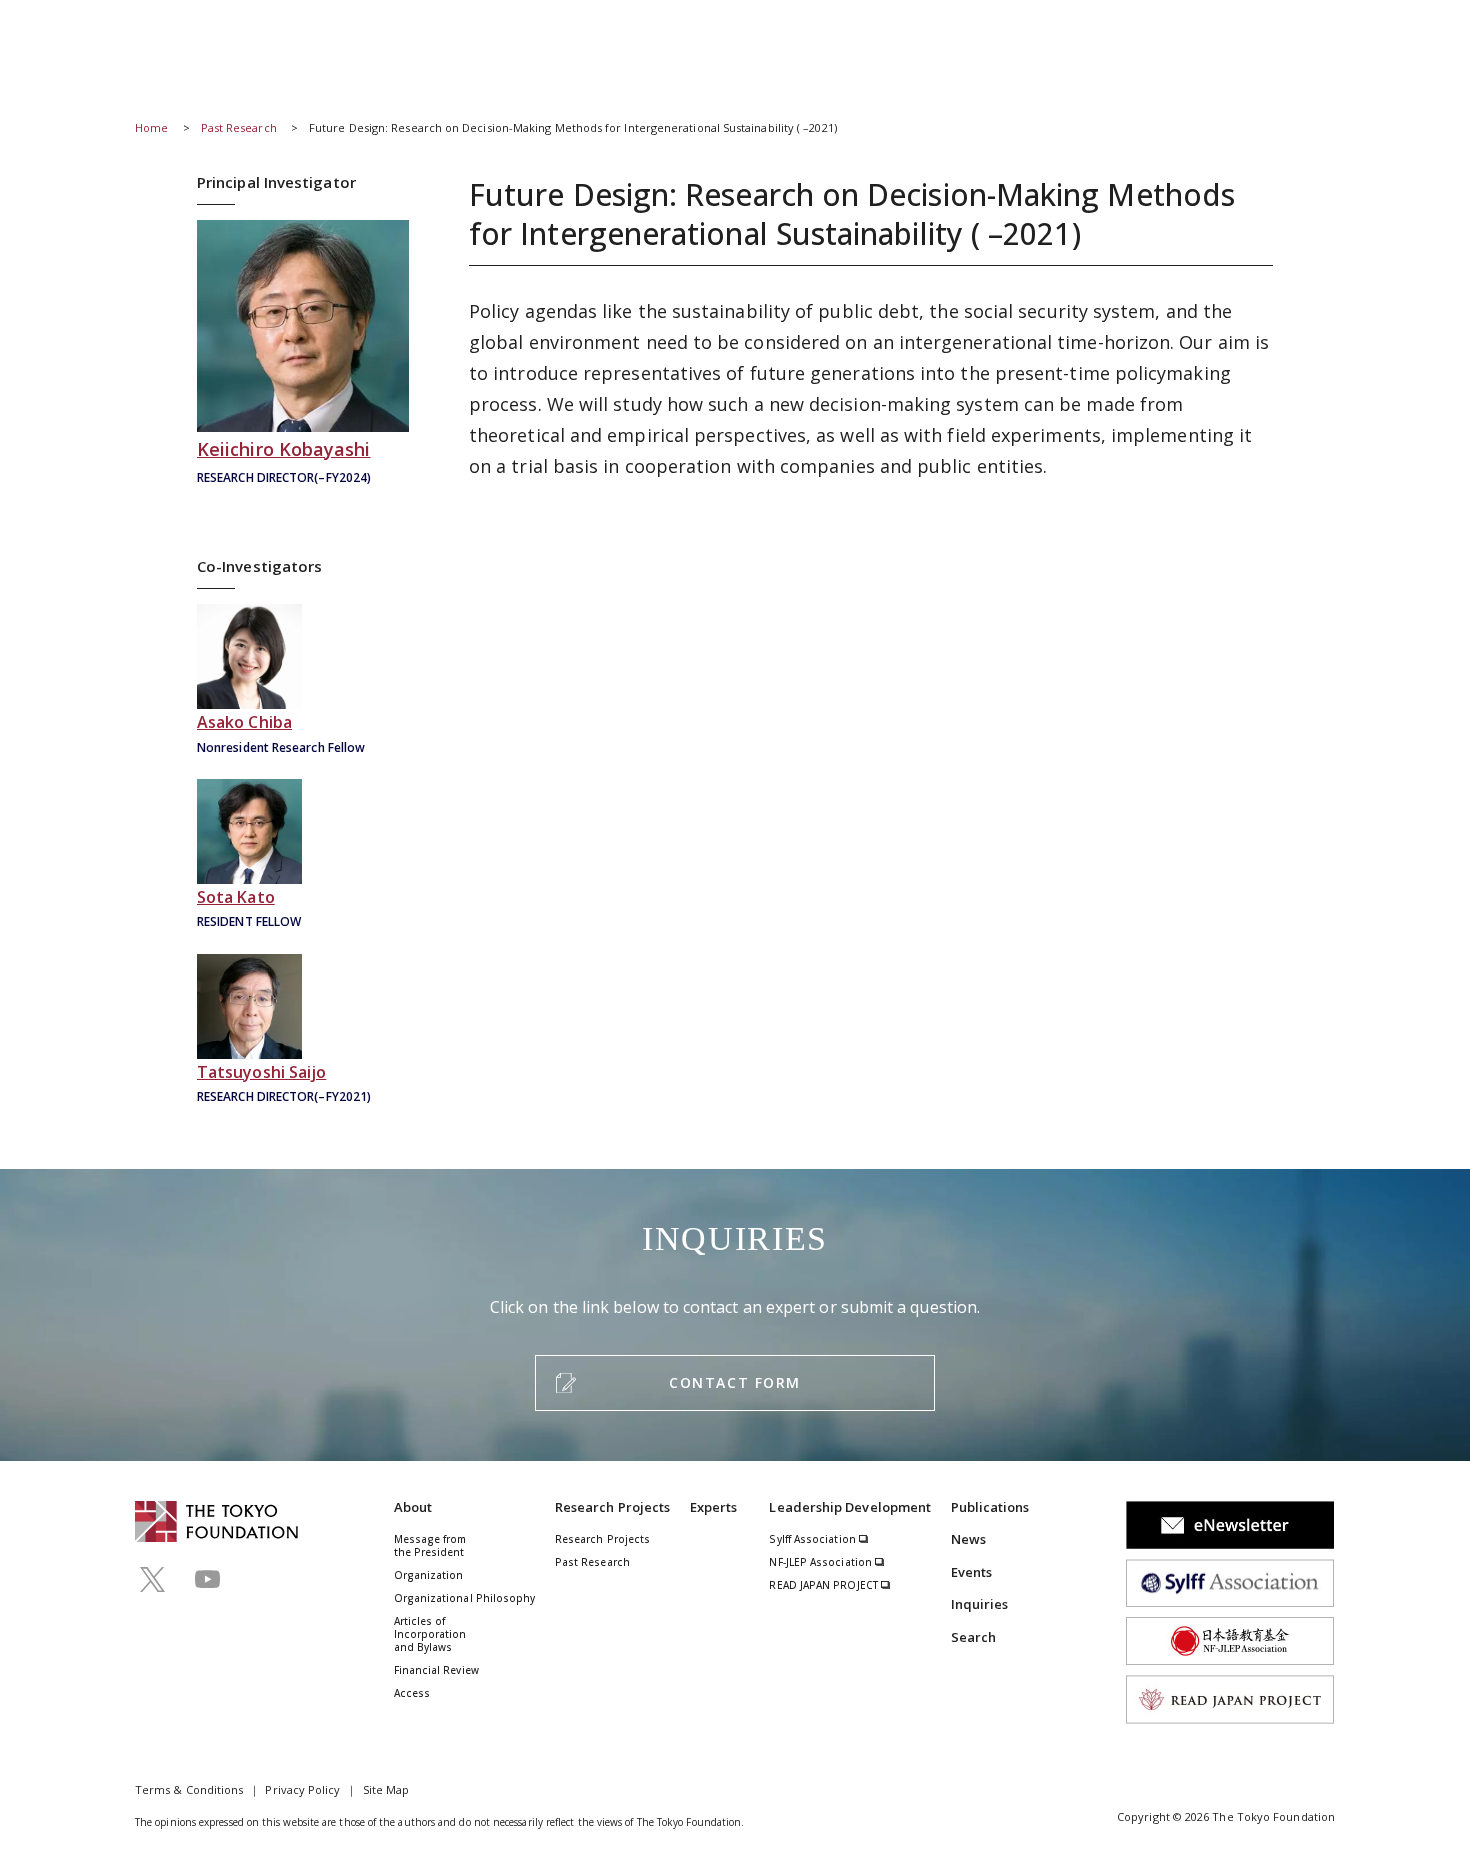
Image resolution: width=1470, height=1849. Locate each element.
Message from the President (430, 1545)
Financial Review (436, 1670)
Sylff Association (813, 1539)
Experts (714, 1507)
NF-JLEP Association (822, 1562)
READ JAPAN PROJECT (825, 1585)
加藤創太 (303, 856)
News (968, 1539)
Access (412, 1693)
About (413, 1507)
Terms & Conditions (189, 1789)
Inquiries (980, 1604)
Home (151, 127)
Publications (990, 1507)
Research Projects (612, 1507)
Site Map (386, 1789)
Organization (429, 1575)
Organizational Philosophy (465, 1598)
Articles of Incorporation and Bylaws (430, 1634)
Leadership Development (850, 1507)
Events (971, 1572)
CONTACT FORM (734, 1382)
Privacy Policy (302, 1789)
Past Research (239, 127)
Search (973, 1637)
